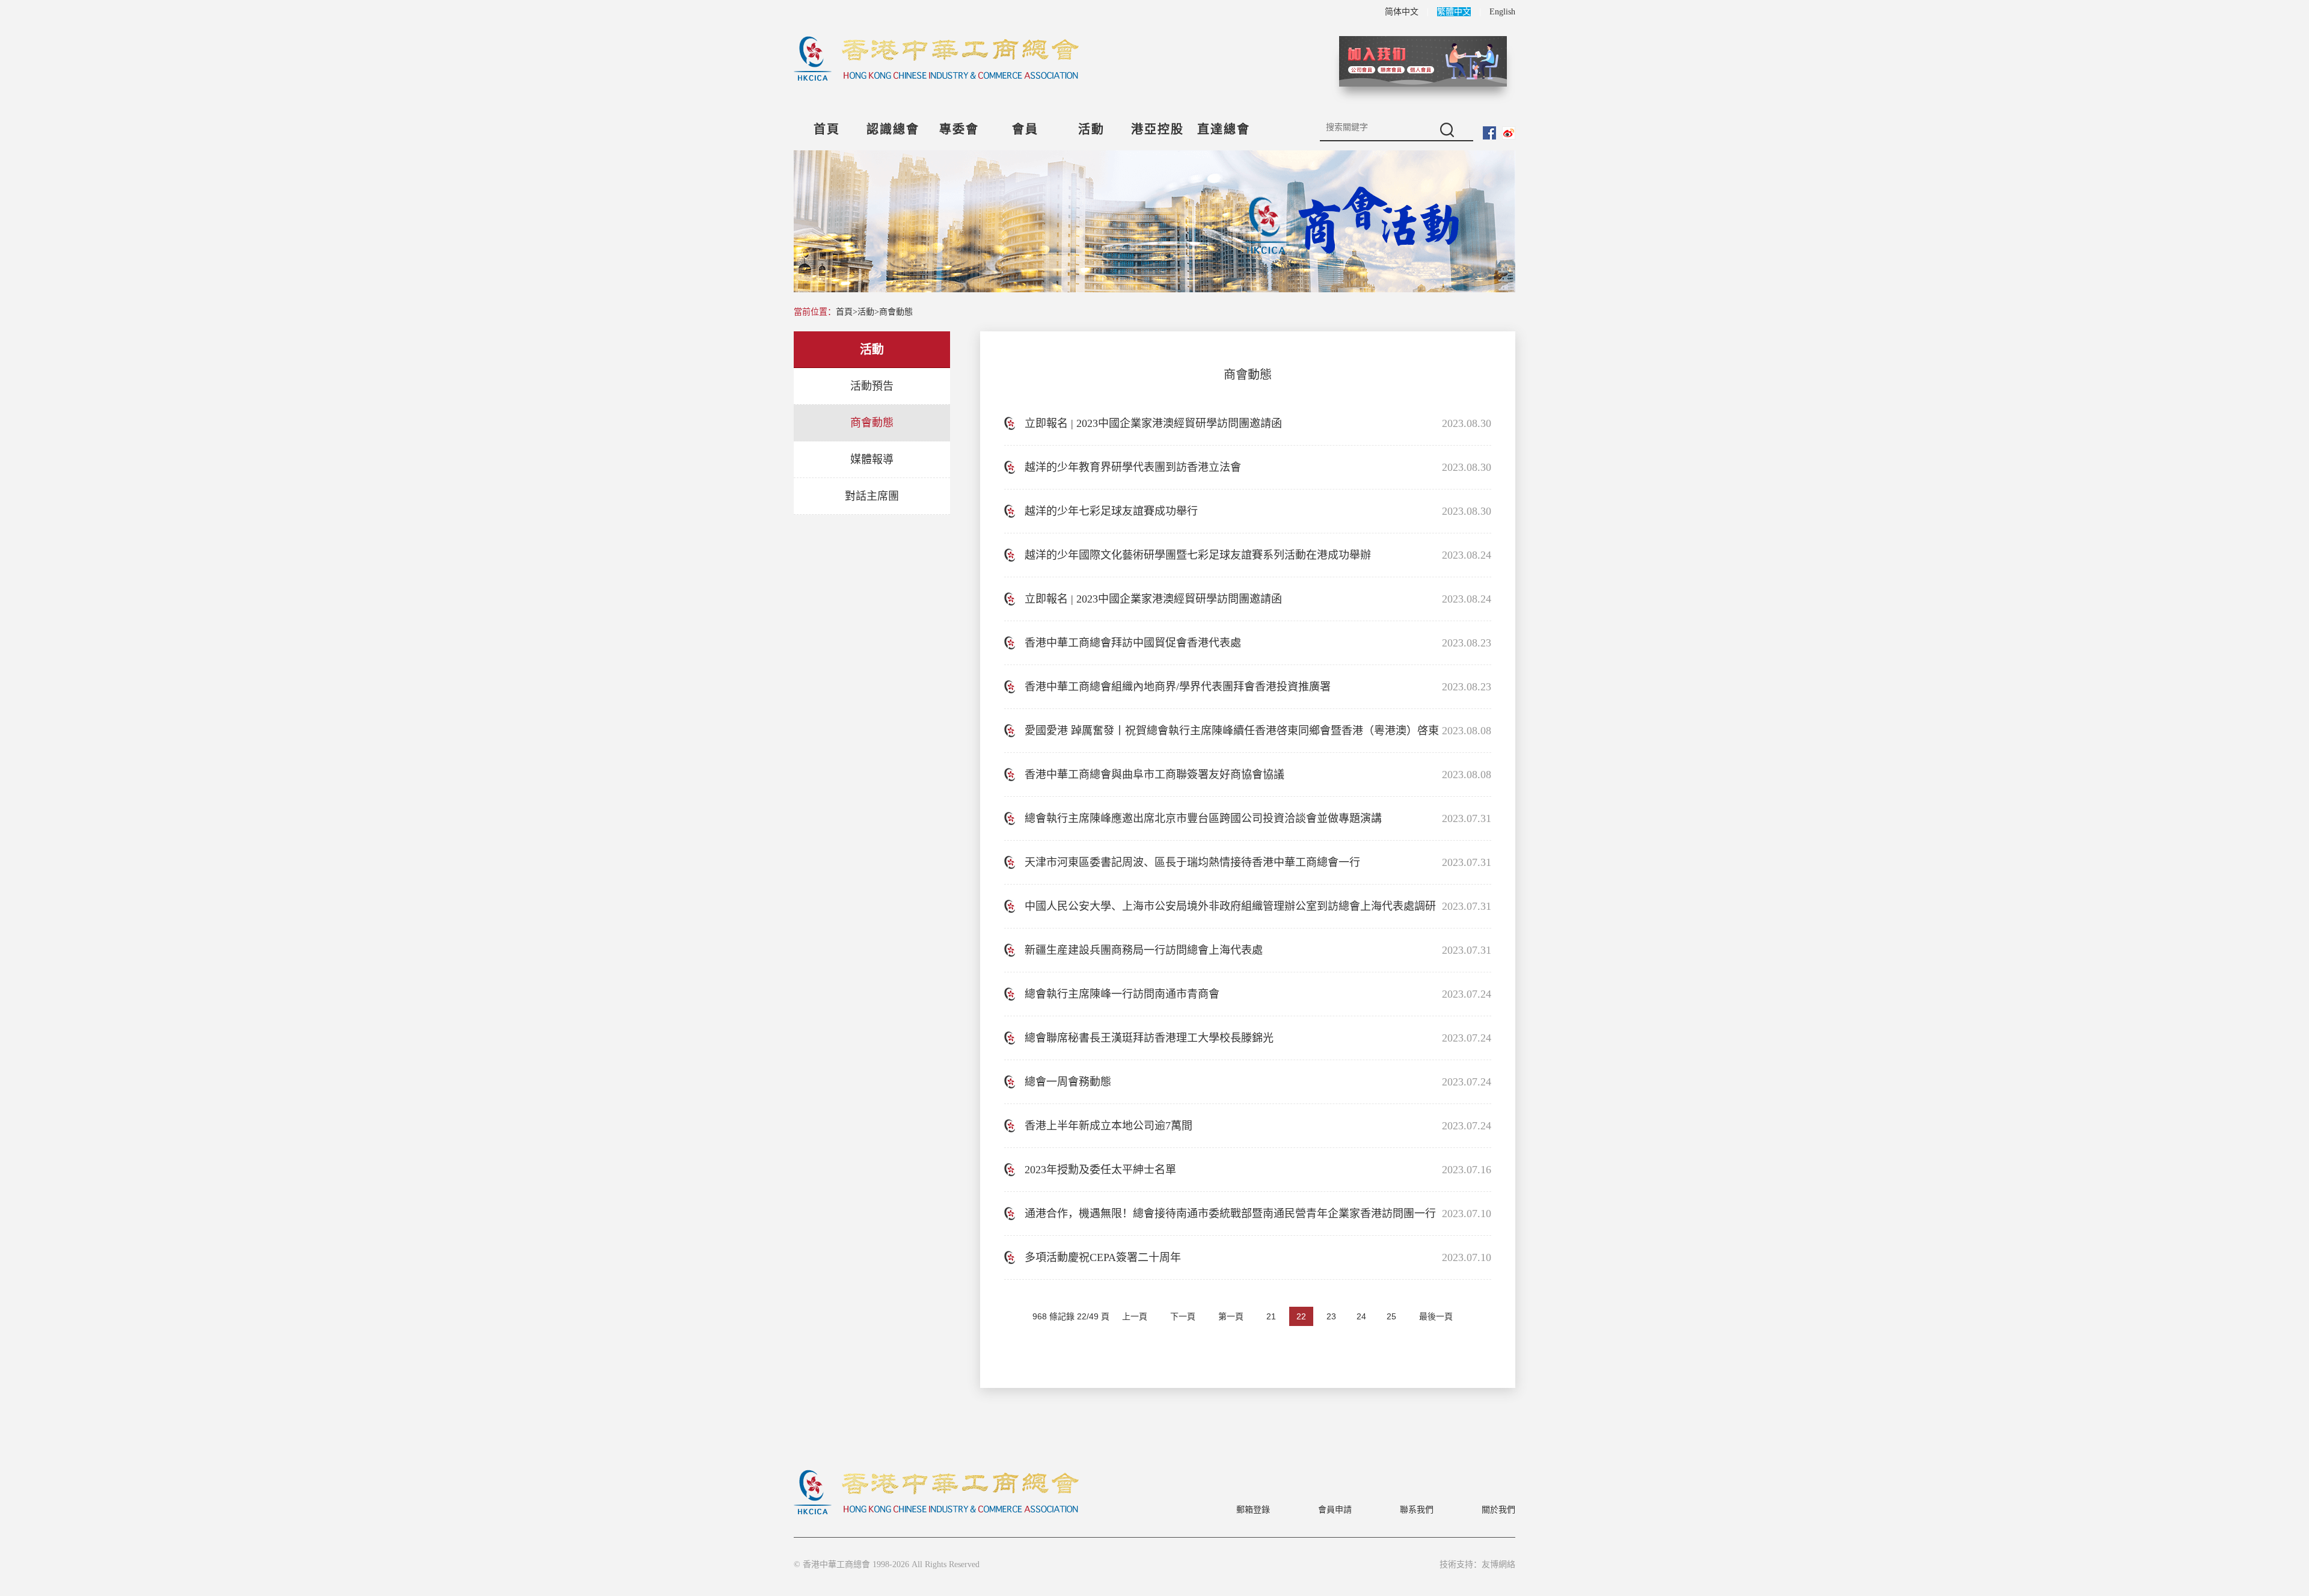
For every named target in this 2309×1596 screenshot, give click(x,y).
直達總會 (1224, 129)
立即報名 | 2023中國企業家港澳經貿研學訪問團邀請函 (1153, 423)
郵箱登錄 (1253, 1510)
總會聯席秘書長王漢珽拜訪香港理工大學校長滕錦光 (1149, 1038)
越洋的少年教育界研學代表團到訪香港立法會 (1133, 467)
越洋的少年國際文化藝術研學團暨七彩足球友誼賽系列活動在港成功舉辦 (1198, 555)
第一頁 (1231, 1316)
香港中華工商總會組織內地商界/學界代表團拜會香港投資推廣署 (1178, 687)
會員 (1025, 129)
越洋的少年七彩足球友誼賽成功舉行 (1111, 511)
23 (1331, 1316)
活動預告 (872, 386)
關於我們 (1498, 1510)
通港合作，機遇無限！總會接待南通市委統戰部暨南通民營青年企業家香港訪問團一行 (1230, 1214)
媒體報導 (872, 459)
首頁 (827, 129)
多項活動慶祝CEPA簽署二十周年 (1103, 1257)
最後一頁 (1436, 1316)
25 (1391, 1316)
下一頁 (1183, 1316)
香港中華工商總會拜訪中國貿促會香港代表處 (1133, 643)
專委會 (959, 129)
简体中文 (1402, 12)
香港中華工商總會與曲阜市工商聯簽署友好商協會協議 (1154, 775)
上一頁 (1135, 1316)
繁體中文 (1454, 12)
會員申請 (1335, 1510)
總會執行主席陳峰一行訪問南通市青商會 (1122, 994)
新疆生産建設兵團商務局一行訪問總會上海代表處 (1144, 950)
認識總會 (893, 129)
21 (1271, 1316)
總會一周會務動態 (1068, 1082)
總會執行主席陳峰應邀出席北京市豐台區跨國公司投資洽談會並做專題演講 (1203, 818)
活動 (1091, 129)
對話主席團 (872, 496)
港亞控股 (1158, 129)
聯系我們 (1417, 1510)
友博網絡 (1498, 1564)
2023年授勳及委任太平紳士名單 (1100, 1170)
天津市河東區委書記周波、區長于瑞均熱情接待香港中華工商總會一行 (1192, 862)
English (1502, 12)
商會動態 (896, 312)
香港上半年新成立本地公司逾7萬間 (1109, 1126)
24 (1361, 1316)
